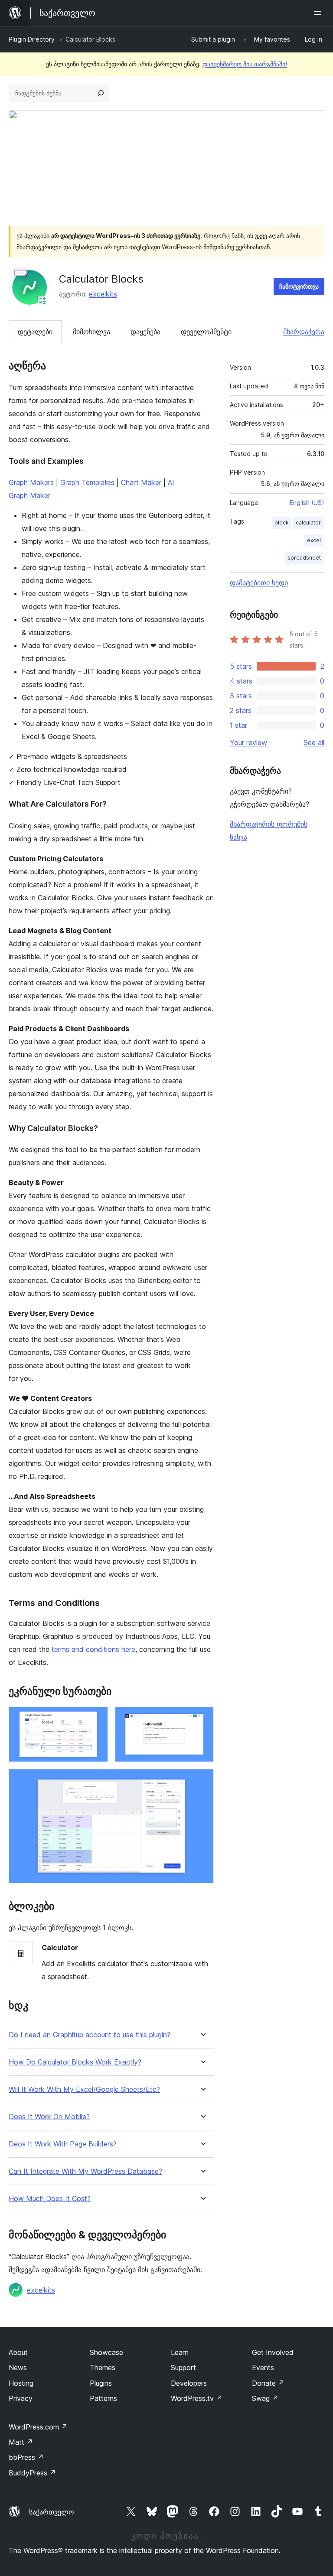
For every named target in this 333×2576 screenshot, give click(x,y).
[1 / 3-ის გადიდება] (96, 1718)
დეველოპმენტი (206, 332)
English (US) (307, 503)
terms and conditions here (93, 1649)
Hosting (21, 2383)
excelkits (103, 294)
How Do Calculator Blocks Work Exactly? (75, 2062)
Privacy (21, 2398)
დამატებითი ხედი (259, 583)
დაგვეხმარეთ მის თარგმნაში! (245, 64)
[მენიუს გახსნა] (319, 13)
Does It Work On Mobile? (49, 2117)
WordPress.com (38, 2427)
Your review (248, 743)
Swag (265, 2398)
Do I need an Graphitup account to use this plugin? (90, 2035)
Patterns (103, 2398)
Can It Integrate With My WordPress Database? (85, 2171)
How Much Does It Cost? (50, 2199)
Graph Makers (31, 482)
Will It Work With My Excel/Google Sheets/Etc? (84, 2089)
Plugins (101, 2383)
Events (263, 2368)
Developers (189, 2383)
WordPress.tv (197, 2398)
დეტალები (35, 332)
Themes (103, 2368)
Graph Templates (87, 482)
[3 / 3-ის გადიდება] (202, 1781)
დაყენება (145, 332)
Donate (268, 2383)
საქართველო (52, 2512)
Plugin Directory (32, 39)
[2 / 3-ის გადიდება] (202, 1718)
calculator (308, 523)
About (18, 2352)
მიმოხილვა (91, 332)
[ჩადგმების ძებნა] (101, 93)
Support (183, 2368)
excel (314, 540)
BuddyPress (32, 2473)
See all (314, 743)
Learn (180, 2352)
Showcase (106, 2352)
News (18, 2368)
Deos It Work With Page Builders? (63, 2144)
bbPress (26, 2457)
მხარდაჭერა (304, 332)
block (282, 523)
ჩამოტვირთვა (299, 286)
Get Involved (273, 2352)
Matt (21, 2442)
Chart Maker (141, 482)
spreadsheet (304, 558)
